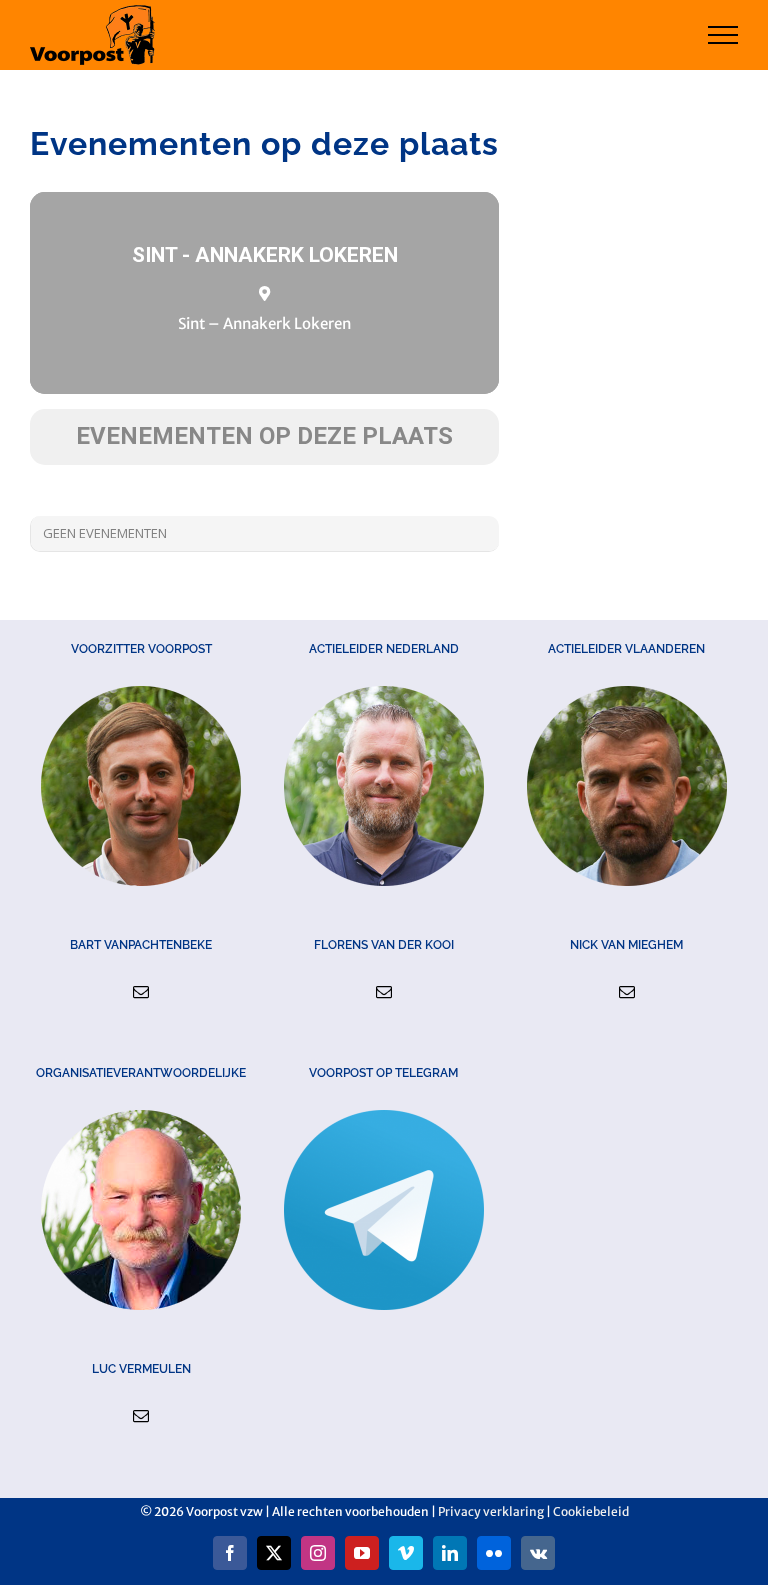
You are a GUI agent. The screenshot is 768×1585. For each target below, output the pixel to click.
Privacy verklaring (491, 1511)
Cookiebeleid (591, 1511)
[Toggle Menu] (723, 35)
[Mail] (141, 992)
